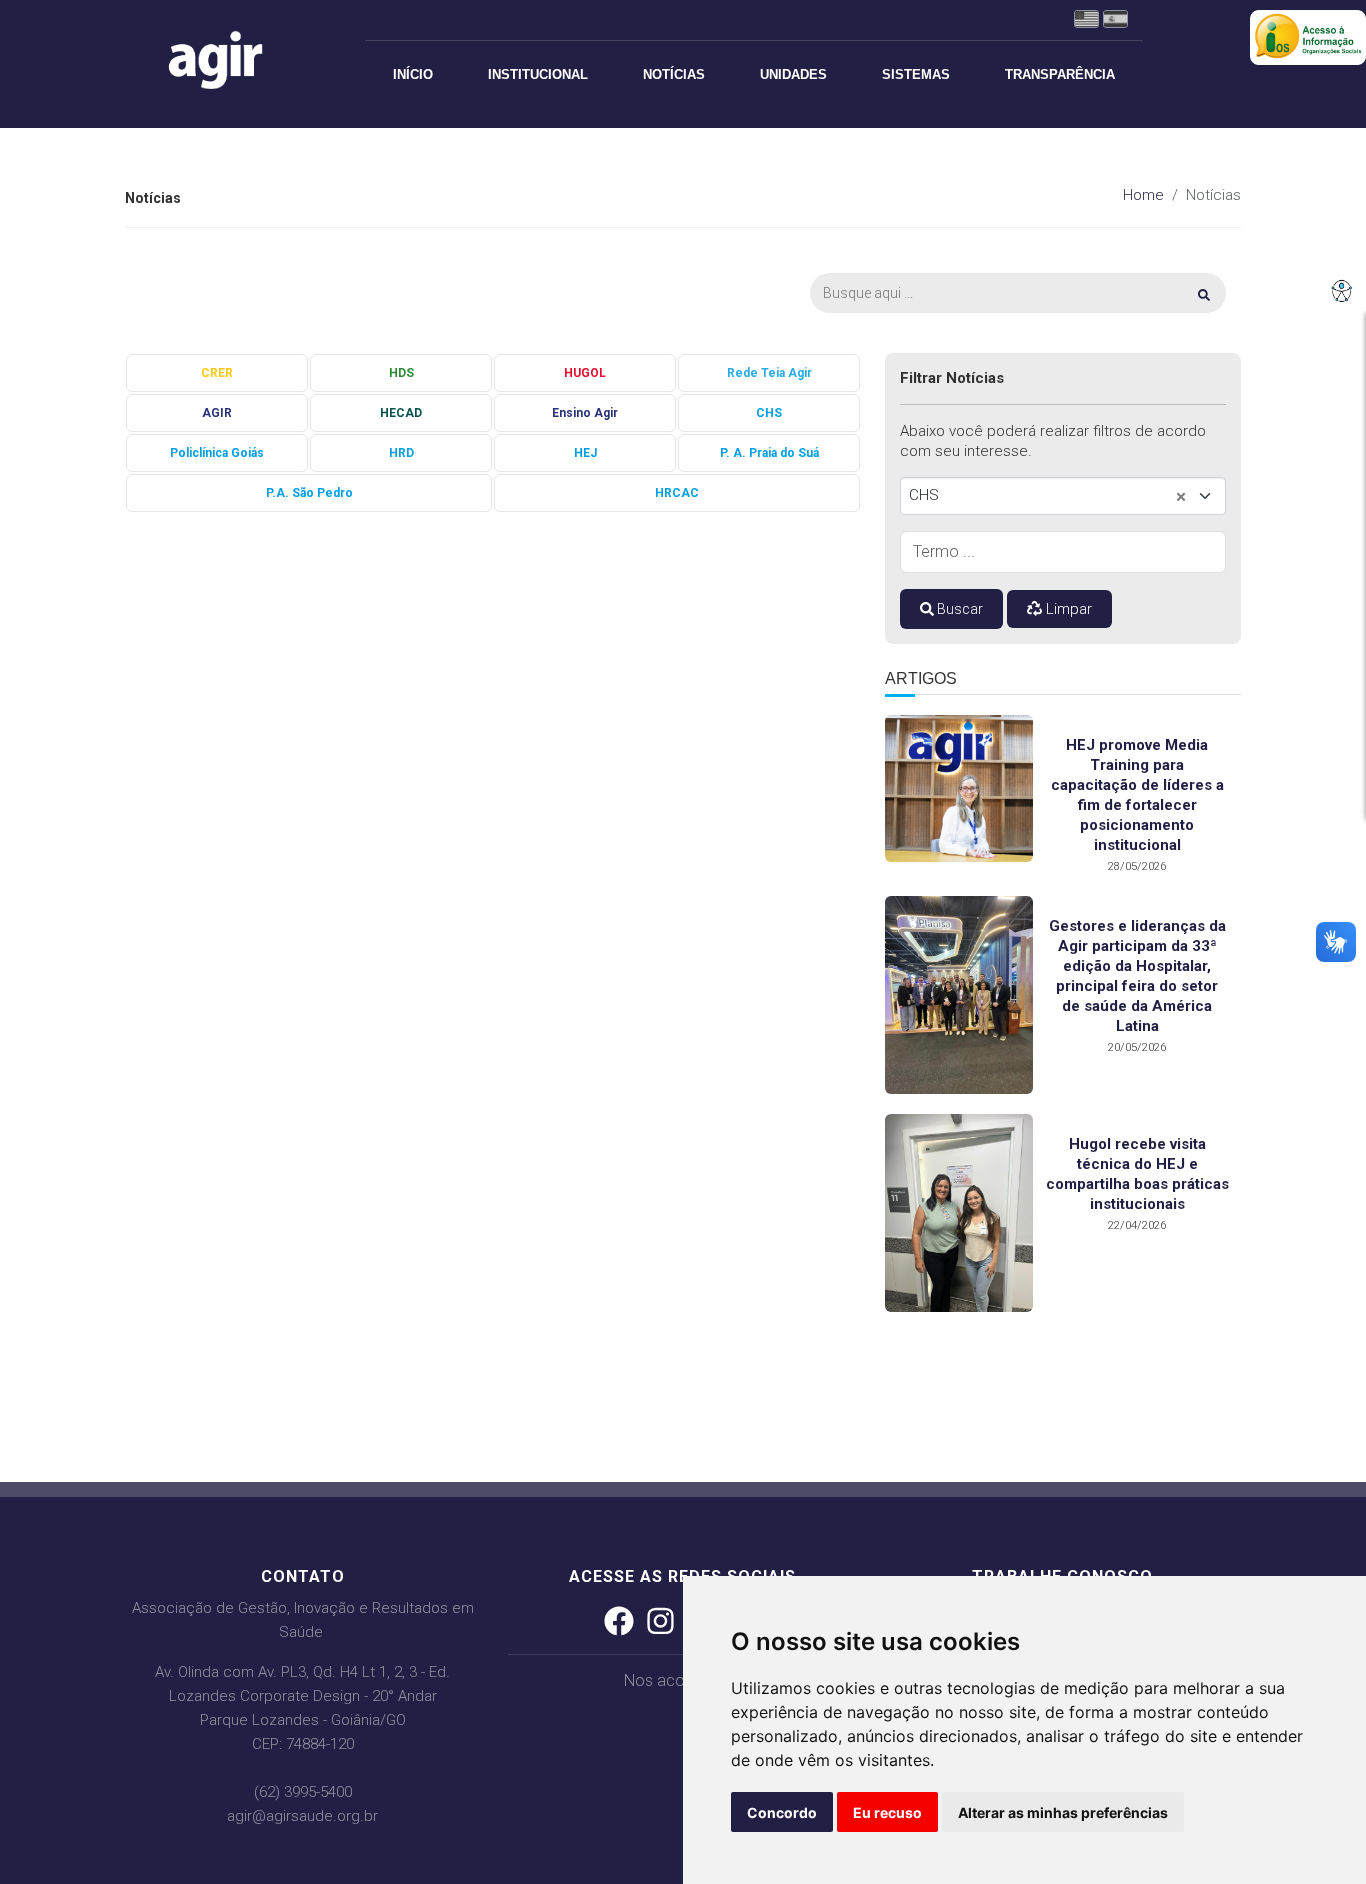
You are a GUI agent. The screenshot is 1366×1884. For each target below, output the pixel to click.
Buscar (958, 609)
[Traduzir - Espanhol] (1115, 19)
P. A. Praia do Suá (769, 453)
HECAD (401, 413)
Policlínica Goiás (217, 453)
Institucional (538, 74)
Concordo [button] (782, 1812)
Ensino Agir (585, 413)
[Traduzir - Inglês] (1088, 19)
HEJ (585, 453)
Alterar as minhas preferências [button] (1063, 1812)
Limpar (1067, 609)
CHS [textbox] (924, 495)
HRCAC (677, 493)
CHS (769, 413)
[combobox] (1063, 496)
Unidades (793, 74)
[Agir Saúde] (231, 60)
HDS (401, 373)
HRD (401, 453)
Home (1143, 195)
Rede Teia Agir (769, 373)
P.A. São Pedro (309, 493)
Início (413, 74)
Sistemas (916, 74)
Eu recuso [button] (887, 1812)
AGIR (217, 413)
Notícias (674, 74)
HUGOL (585, 373)
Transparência (1060, 74)
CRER (217, 373)
